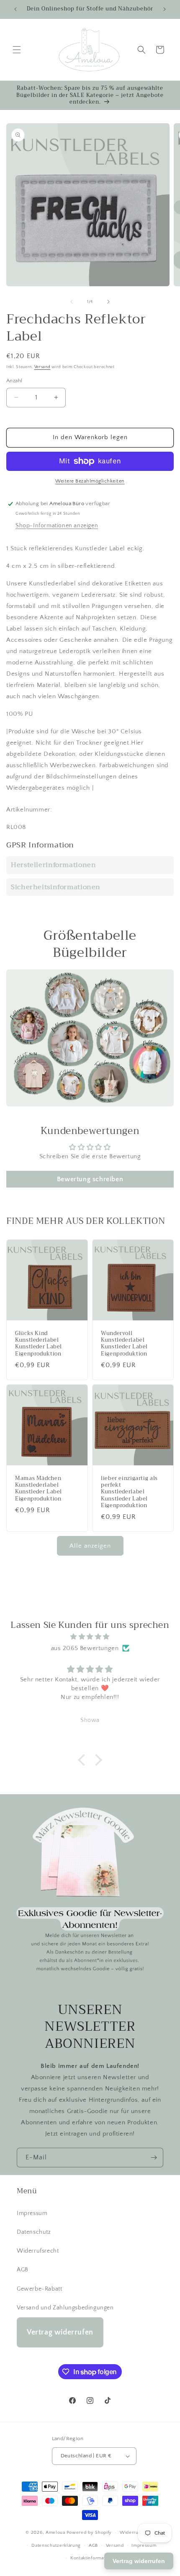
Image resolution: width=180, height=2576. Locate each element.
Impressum (32, 2213)
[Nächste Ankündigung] (165, 9)
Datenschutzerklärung (56, 2545)
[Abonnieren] (154, 2158)
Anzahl (14, 381)
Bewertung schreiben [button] (90, 1179)
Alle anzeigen (90, 1546)
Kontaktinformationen (94, 2558)
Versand (42, 367)
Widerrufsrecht (38, 2251)
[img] (90, 1637)
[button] (17, 50)
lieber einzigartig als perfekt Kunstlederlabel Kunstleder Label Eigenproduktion (129, 1492)
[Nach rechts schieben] (108, 302)
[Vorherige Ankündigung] (15, 9)
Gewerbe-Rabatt (39, 2289)
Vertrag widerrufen (60, 2332)
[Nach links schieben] (72, 302)
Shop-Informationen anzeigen (57, 526)
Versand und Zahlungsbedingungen (65, 2308)
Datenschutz (34, 2232)
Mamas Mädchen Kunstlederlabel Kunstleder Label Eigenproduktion (39, 1489)
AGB (23, 2270)
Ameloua (55, 2533)
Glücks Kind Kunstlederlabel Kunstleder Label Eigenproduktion (39, 1344)
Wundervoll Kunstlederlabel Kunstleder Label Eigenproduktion (124, 1344)
